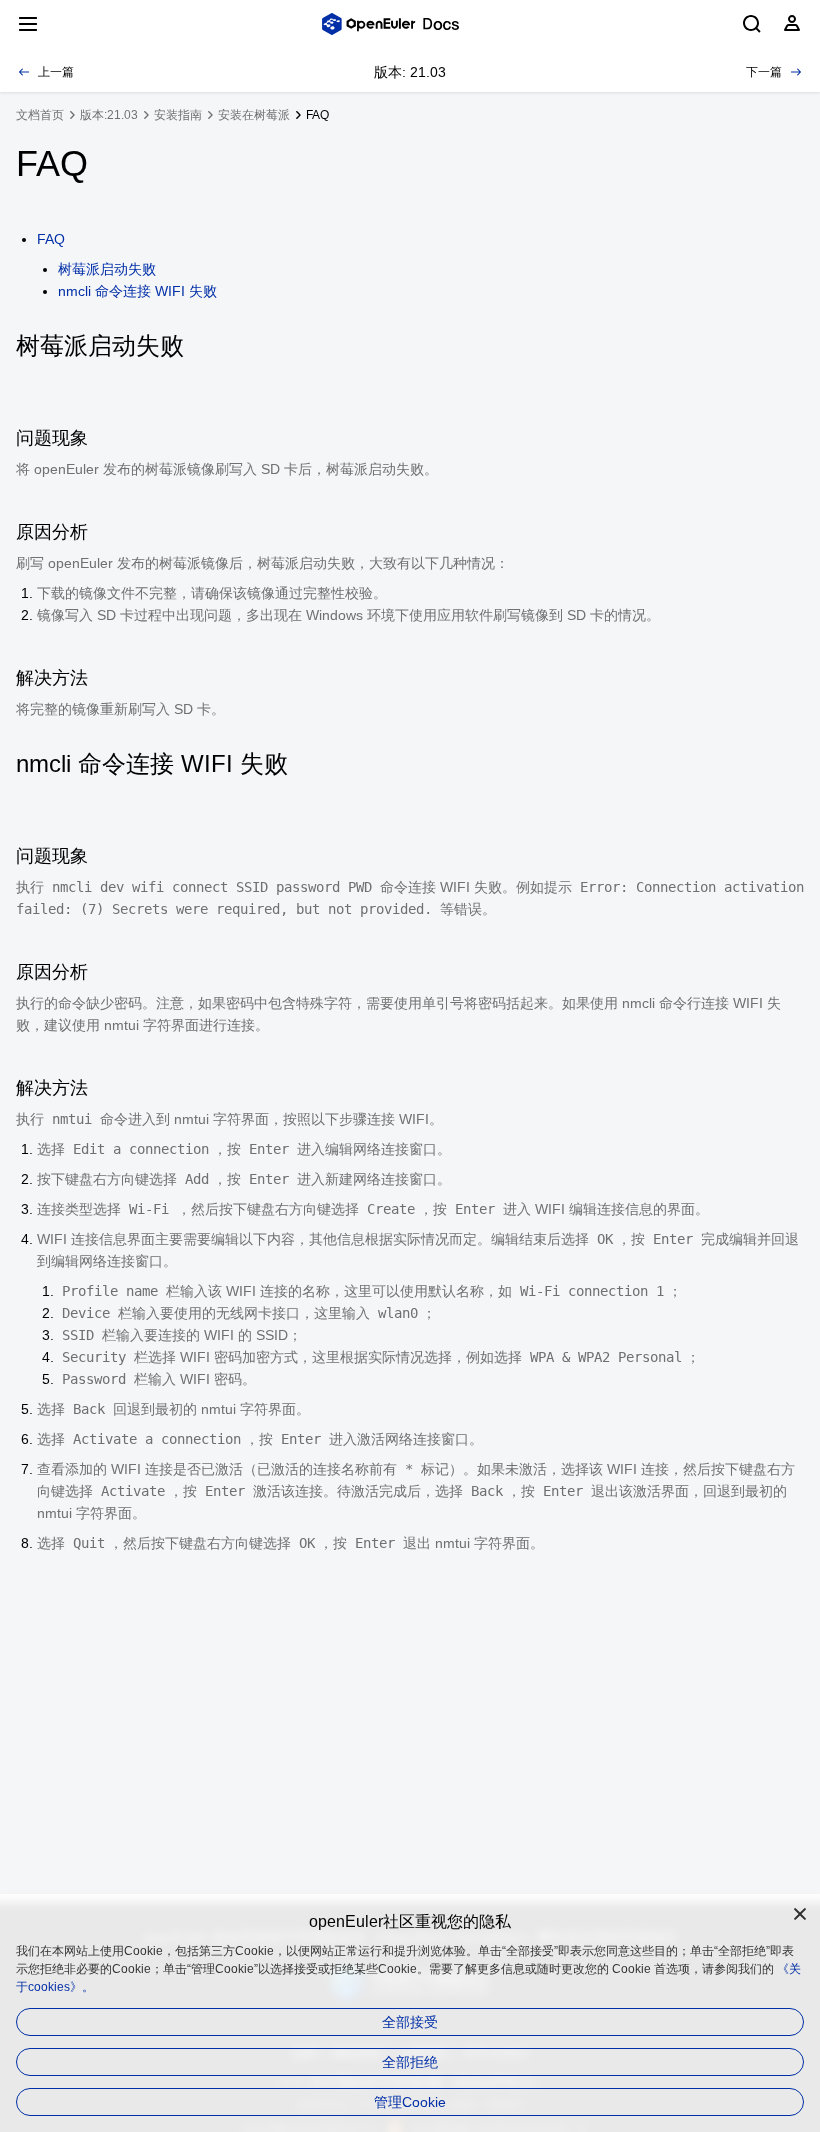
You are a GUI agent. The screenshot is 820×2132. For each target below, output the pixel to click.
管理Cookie (410, 2102)
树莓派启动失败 (107, 269)
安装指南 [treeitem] (178, 115)
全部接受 (410, 2022)
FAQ (51, 239)
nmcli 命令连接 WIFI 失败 (137, 291)
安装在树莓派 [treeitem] (254, 115)
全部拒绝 (410, 2062)
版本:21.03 (109, 115)
